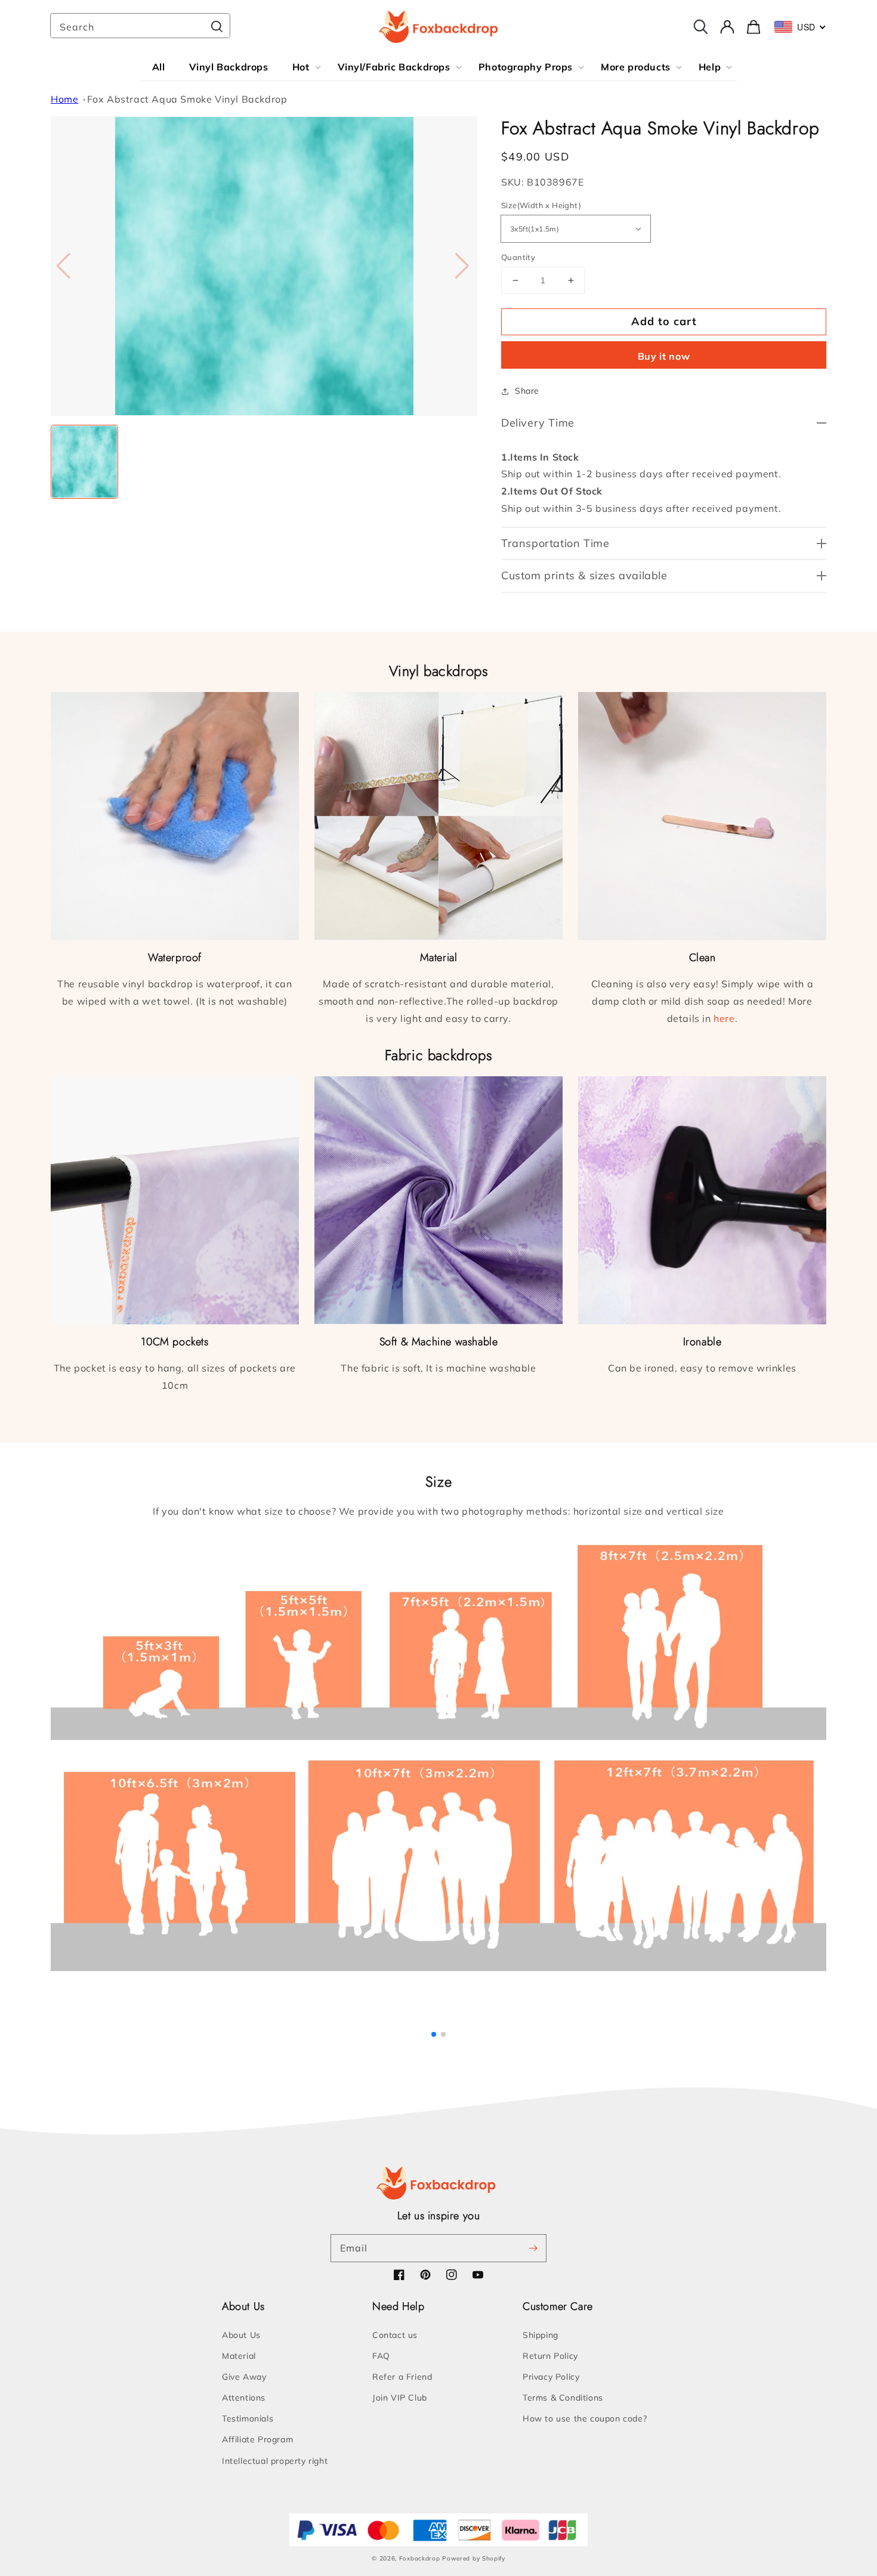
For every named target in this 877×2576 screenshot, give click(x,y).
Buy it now (664, 356)
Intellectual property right (275, 2461)
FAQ (381, 2356)
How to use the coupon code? (585, 2419)
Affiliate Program (257, 2439)
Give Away (244, 2377)
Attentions (244, 2398)
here (724, 1018)
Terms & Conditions (563, 2398)
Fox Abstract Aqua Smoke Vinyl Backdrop (187, 99)
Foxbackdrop (420, 2558)
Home (64, 99)
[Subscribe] (533, 2248)
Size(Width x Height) (541, 205)
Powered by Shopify (474, 2558)
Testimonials (248, 2419)
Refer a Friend (402, 2377)
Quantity (518, 257)
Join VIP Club (400, 2398)
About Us (241, 2335)
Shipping (541, 2335)
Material (239, 2356)
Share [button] (527, 391)
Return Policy (550, 2356)
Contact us (395, 2335)
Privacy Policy (551, 2377)
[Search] (217, 27)
